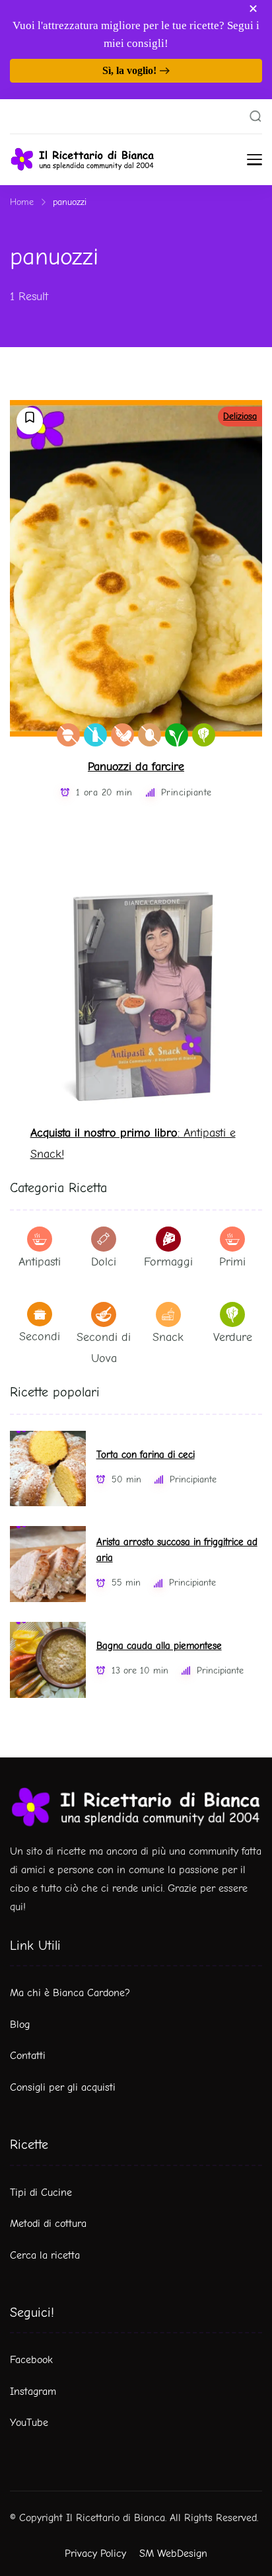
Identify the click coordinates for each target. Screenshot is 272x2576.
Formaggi (168, 1262)
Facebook (31, 2360)
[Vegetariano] (204, 735)
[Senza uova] (150, 735)
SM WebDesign (173, 2554)
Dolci (104, 1262)
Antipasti (40, 1262)
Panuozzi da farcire (136, 767)
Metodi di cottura (48, 2224)
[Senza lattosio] (95, 735)
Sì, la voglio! (129, 70)
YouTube (29, 2423)
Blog (20, 2025)
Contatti (28, 2056)
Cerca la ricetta (45, 2255)
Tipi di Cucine (41, 2193)
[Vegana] (177, 735)
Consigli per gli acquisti (63, 2087)
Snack (168, 1337)
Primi (232, 1262)
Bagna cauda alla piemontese (159, 1646)
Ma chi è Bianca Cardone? (70, 1993)
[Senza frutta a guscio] (68, 735)
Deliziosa (240, 416)
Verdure (233, 1337)
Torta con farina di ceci (146, 1455)
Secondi (40, 1337)
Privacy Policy (95, 2554)
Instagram (33, 2392)
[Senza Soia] (122, 735)
